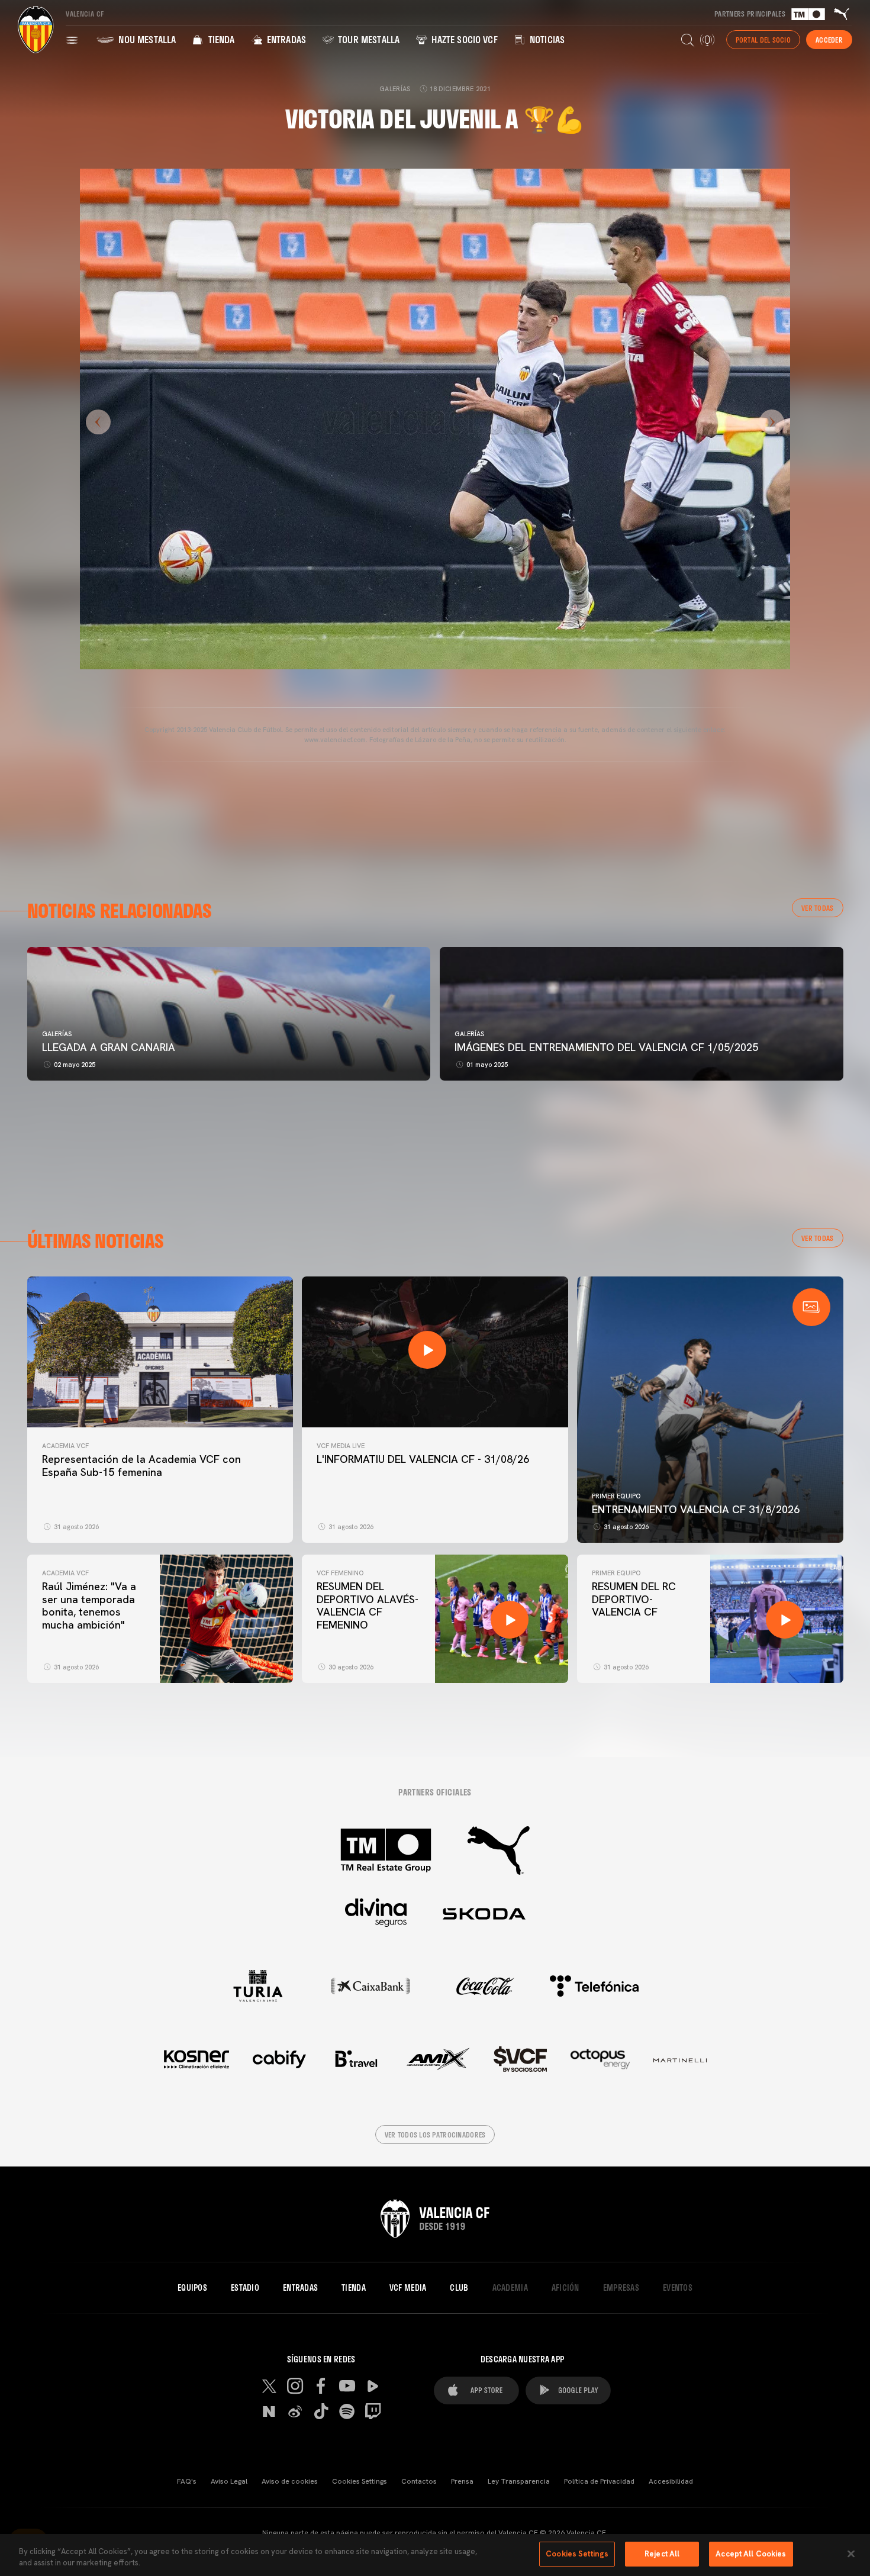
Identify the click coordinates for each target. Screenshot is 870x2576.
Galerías (57, 1034)
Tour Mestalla (368, 39)
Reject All (662, 2554)
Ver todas (818, 908)
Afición (565, 2288)
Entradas (285, 39)
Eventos (678, 2288)
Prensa (462, 2481)
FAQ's (187, 2481)
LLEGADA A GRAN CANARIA (109, 1047)
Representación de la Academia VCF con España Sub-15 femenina (141, 1466)
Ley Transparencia (519, 2481)
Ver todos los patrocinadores (435, 2135)
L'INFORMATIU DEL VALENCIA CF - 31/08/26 (423, 1459)
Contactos (419, 2481)
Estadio (245, 2288)
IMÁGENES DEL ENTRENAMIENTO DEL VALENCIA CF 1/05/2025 (606, 1047)
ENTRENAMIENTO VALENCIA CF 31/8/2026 (696, 1509)
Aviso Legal (229, 2481)
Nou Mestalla (146, 39)
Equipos (192, 2288)
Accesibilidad (671, 2481)
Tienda (220, 39)
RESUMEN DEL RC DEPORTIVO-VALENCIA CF (634, 1599)
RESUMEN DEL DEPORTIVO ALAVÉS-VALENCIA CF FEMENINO (368, 1605)
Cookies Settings (360, 2481)
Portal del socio (763, 40)
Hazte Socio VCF (463, 39)
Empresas (621, 2288)
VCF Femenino (340, 1573)
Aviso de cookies (290, 2481)
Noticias (546, 39)
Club (459, 2288)
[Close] (851, 2554)
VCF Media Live (341, 1446)
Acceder (829, 40)
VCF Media (408, 2288)
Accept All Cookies (751, 2554)
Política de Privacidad (599, 2481)
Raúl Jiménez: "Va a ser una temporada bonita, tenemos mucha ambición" (89, 1605)
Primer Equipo (616, 1496)
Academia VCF (65, 1446)
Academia (510, 2288)
